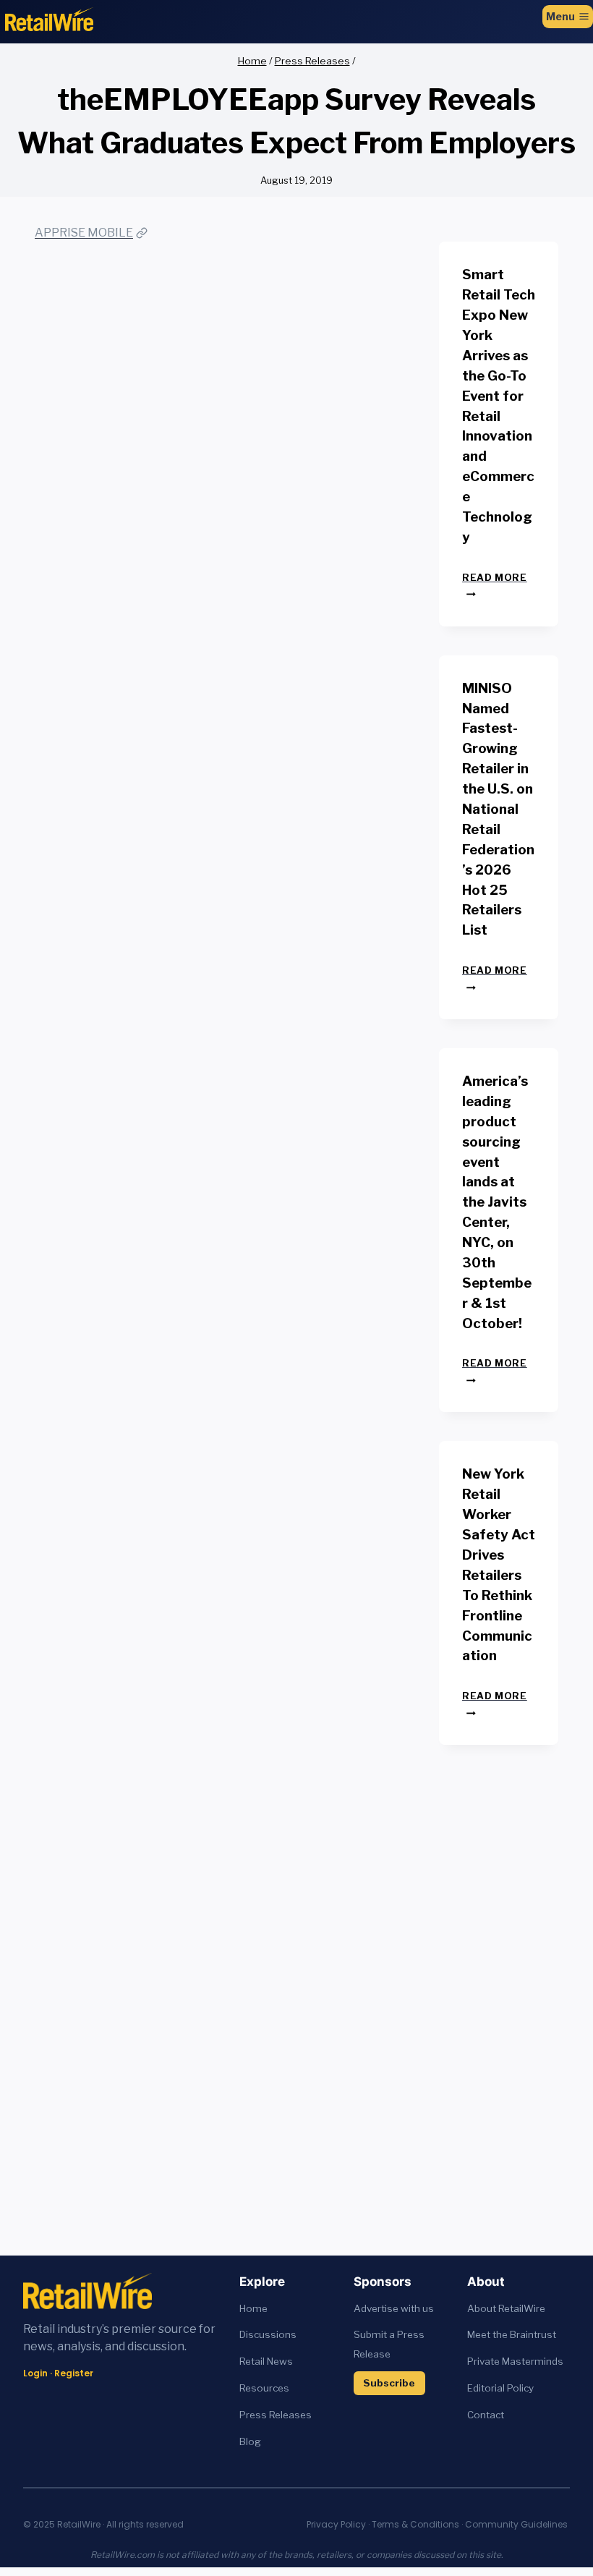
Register (74, 2373)
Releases (290, 2415)
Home (253, 2308)
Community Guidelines (516, 2524)
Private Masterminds (515, 2361)
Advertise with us (394, 2308)
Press (254, 2415)
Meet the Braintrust (512, 2334)
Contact (486, 2415)
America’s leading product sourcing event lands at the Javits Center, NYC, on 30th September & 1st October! (497, 1202)
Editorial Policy (500, 2388)
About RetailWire (506, 2308)
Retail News (266, 2361)
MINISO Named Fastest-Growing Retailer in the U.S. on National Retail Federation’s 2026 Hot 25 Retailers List (498, 809)
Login (35, 2373)
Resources (264, 2388)
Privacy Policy (336, 2524)
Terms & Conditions (415, 2524)
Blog (250, 2441)
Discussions (268, 2334)
